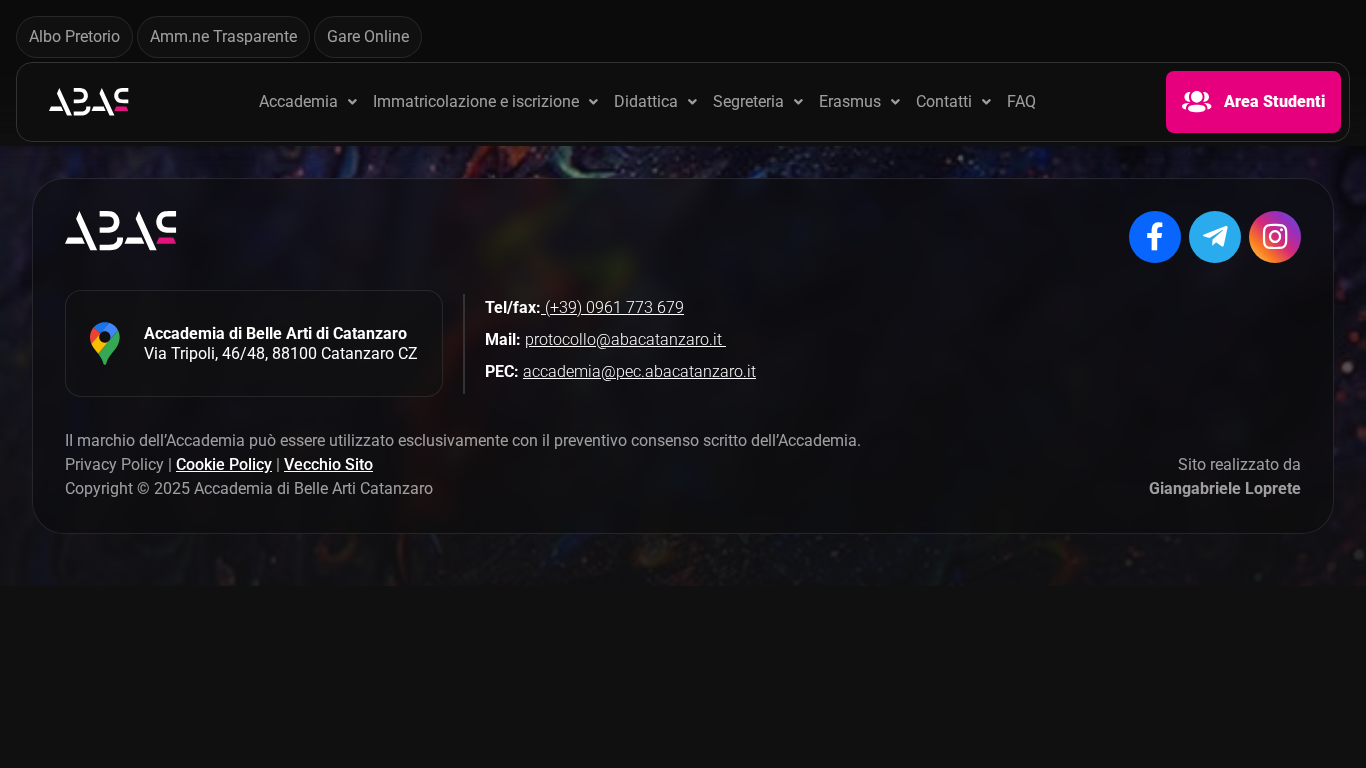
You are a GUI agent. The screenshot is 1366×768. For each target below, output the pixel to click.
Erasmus (850, 102)
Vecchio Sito (328, 464)
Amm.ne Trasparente (223, 36)
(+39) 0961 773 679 (612, 307)
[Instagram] (1275, 237)
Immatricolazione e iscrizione (476, 102)
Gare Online (368, 36)
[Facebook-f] (1155, 237)
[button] (308, 102)
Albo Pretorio (74, 36)
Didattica (646, 102)
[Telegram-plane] (1215, 237)
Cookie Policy (224, 464)
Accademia (298, 102)
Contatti (944, 102)
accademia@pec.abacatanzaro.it (639, 371)
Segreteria (748, 102)
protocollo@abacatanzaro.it (625, 339)
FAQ (1021, 102)
